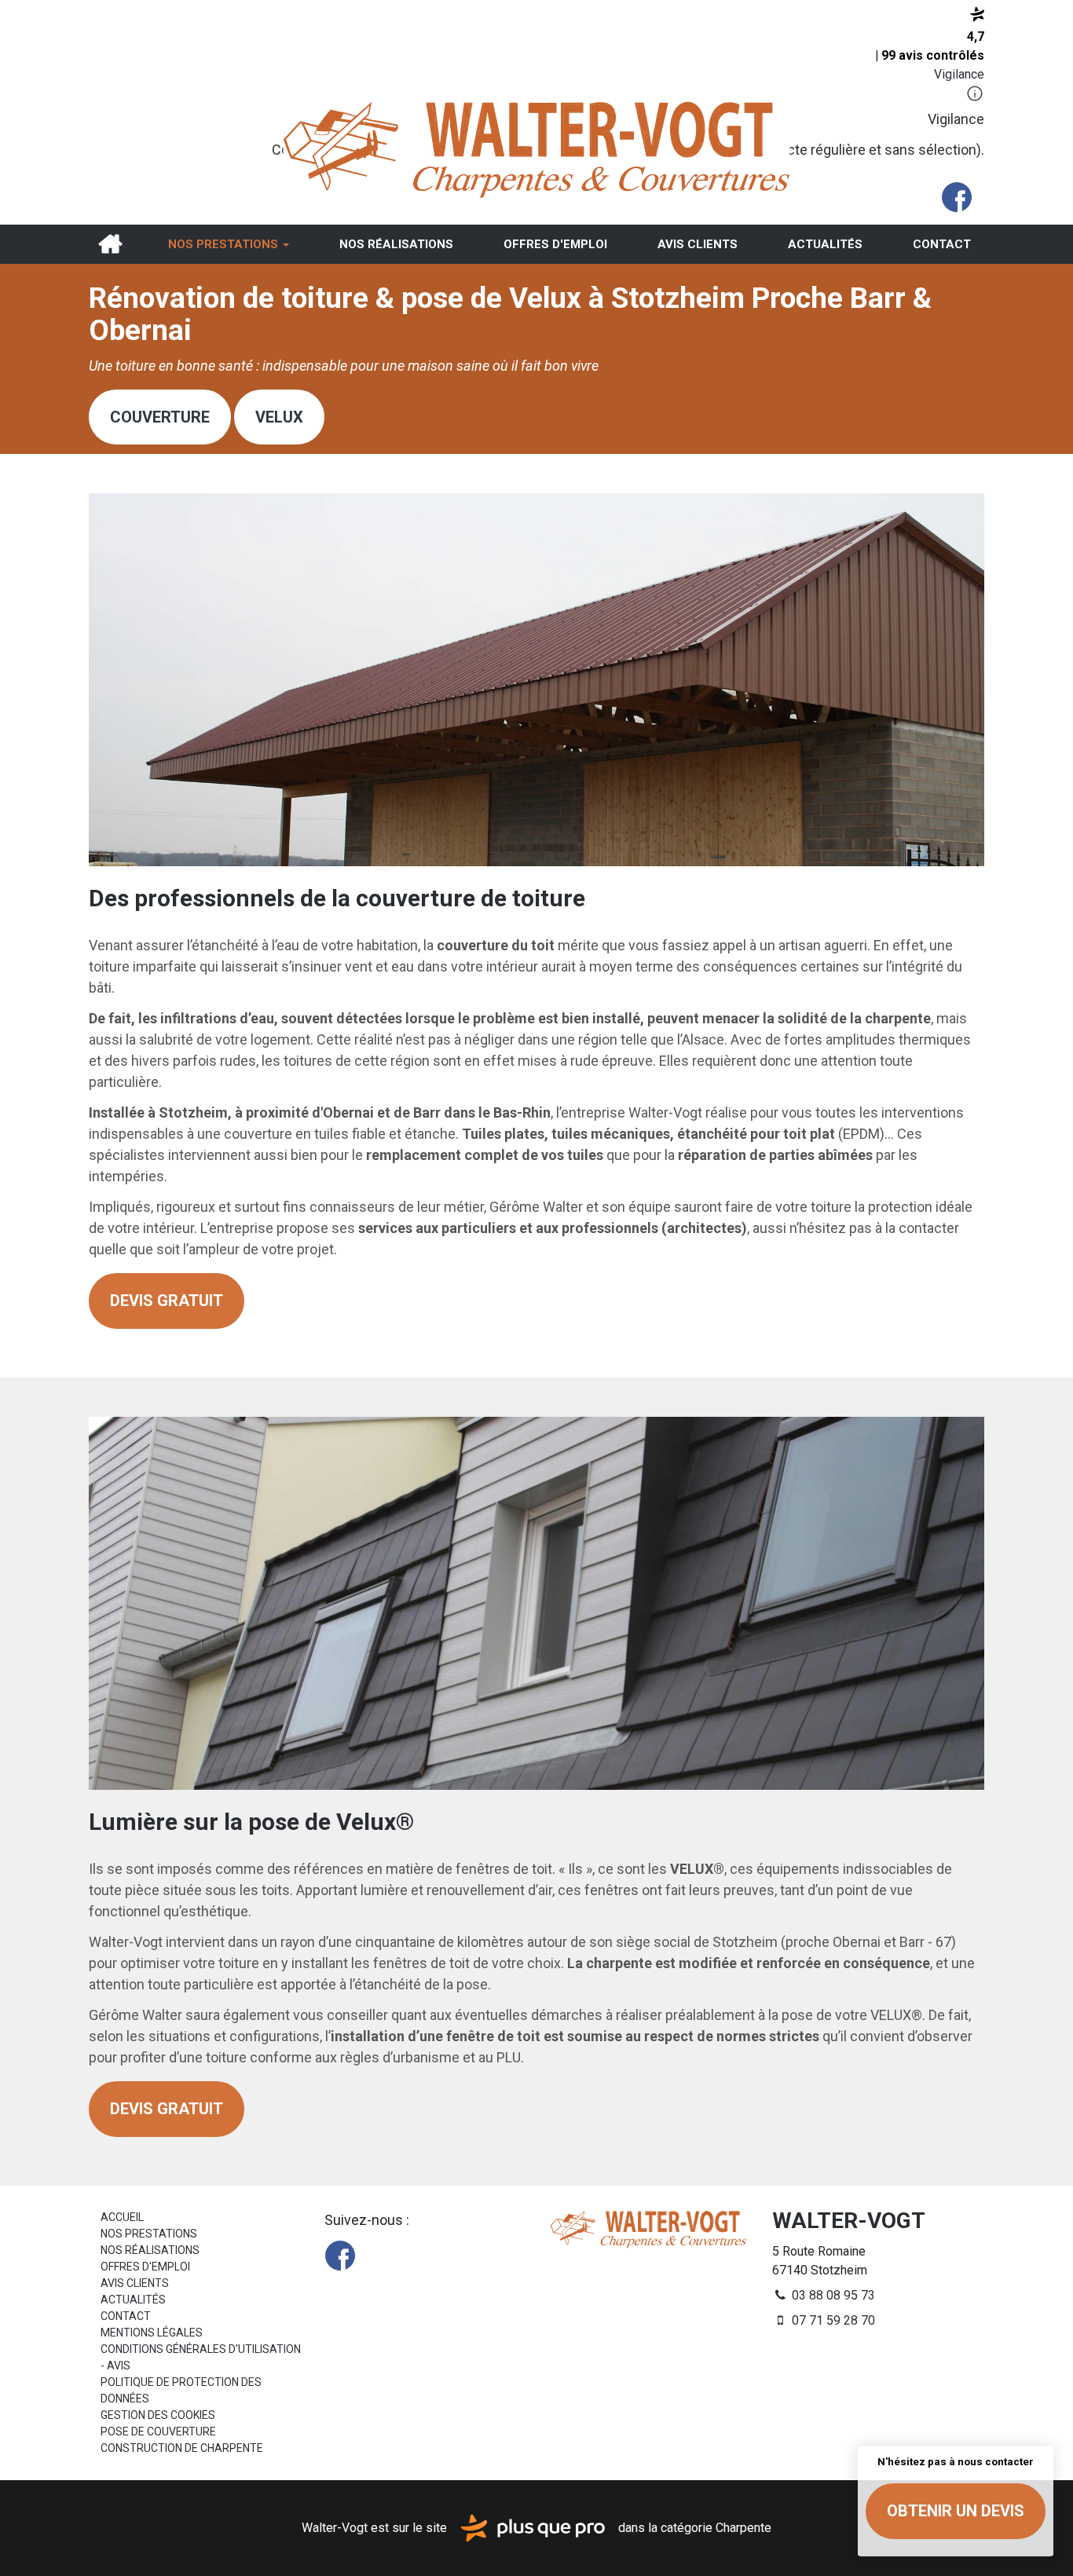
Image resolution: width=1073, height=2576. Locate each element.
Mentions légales (152, 2333)
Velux (279, 417)
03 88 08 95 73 (832, 2295)
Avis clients (698, 244)
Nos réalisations (396, 244)
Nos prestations (225, 244)
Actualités (825, 244)
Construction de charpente (182, 2448)
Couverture (160, 417)
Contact (942, 244)
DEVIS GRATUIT (167, 1301)
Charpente (743, 2527)
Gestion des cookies (158, 2415)
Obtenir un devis (956, 2511)
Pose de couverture (158, 2431)
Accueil (110, 244)
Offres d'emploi (555, 244)
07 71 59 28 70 (832, 2320)
